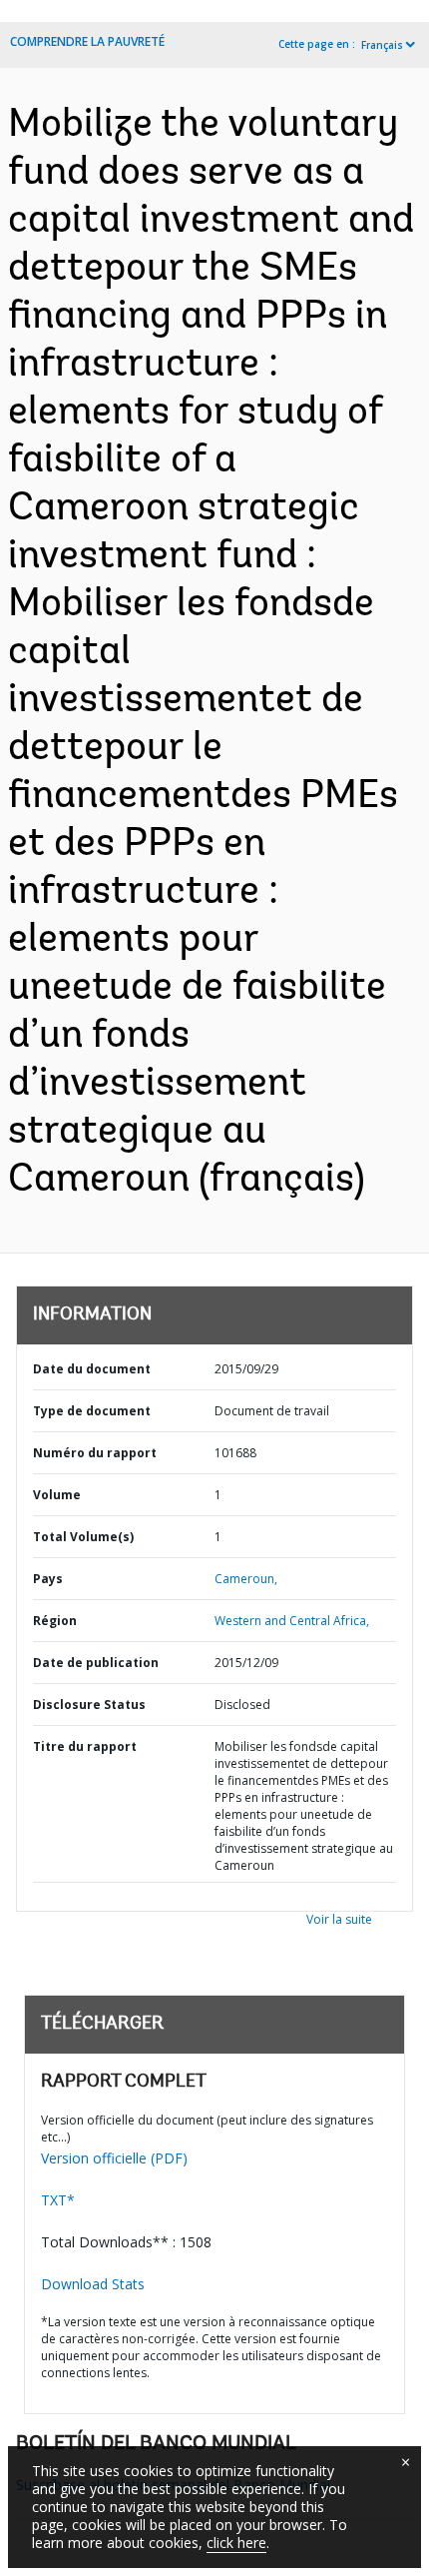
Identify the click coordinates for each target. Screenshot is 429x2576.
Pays (48, 1579)
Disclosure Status (89, 1705)
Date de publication (96, 1663)
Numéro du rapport (95, 1453)
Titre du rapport (85, 1746)
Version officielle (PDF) (114, 2158)
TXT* (58, 2200)
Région (55, 1621)
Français (382, 45)
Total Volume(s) (83, 1537)
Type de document (92, 1411)
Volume (57, 1495)
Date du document (92, 1369)
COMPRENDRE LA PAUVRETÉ (87, 41)
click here (236, 2543)
